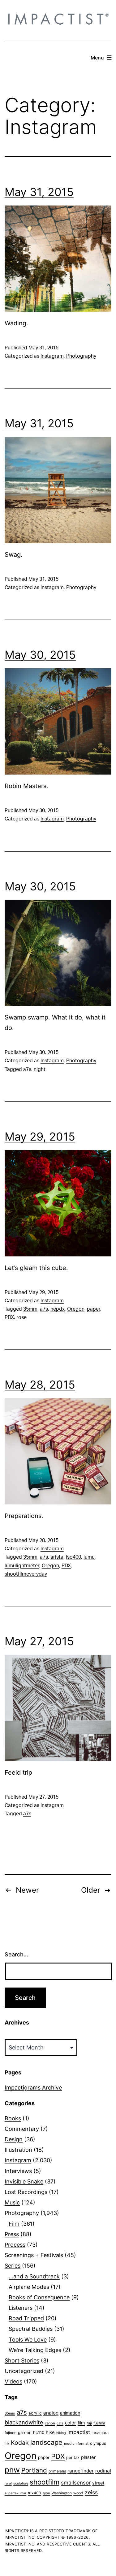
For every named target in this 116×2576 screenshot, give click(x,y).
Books (13, 2118)
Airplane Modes (29, 2287)
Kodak (20, 2443)
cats (60, 2423)
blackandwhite (24, 2422)
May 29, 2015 (40, 1137)
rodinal (103, 2471)
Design (14, 2139)
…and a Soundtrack (34, 2276)
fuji (89, 2423)
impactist (79, 2432)
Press (12, 2234)
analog (51, 2413)
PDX (9, 1317)
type (46, 2493)
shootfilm (45, 2482)
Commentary (22, 2129)
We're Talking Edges (35, 2350)
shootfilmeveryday (26, 1574)
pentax (73, 2457)
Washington (62, 2493)
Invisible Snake (24, 2181)
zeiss (91, 2492)
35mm (30, 1309)
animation (70, 2413)
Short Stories (22, 2360)
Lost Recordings (26, 2192)
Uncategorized (24, 2371)
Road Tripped (26, 2318)
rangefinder (81, 2471)
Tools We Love (28, 2340)
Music (12, 2202)
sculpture (21, 2483)
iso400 (73, 1557)
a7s (27, 1069)
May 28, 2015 (40, 1385)
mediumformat (76, 2444)
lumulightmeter (22, 1566)
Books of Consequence (39, 2297)
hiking (61, 2433)
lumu (89, 1557)
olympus (98, 2443)
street (98, 2483)
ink (7, 2444)
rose (21, 1317)
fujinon (11, 2433)
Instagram (52, 356)
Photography (81, 356)
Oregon (76, 1309)
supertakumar (15, 2493)
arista (57, 1557)
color (71, 2423)
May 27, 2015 (39, 1641)
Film (14, 2224)
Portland (34, 2470)
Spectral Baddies (31, 2329)
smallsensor (76, 2482)
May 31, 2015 (39, 192)
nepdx (58, 1309)
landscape (46, 2442)
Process (15, 2245)
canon (50, 2423)
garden (25, 2432)
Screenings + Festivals (34, 2255)
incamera (100, 2433)
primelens (57, 2471)
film (81, 2423)
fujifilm (99, 2423)
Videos (13, 2381)
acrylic (35, 2413)
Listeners (21, 2308)
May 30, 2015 (40, 655)
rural (8, 2483)
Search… (16, 1954)
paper (94, 1309)
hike (50, 2432)
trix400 (34, 2493)
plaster (88, 2457)
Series (13, 2266)
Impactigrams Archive (33, 2088)
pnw (12, 2470)
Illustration (18, 2150)
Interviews (18, 2171)
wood (78, 2493)
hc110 (39, 2432)
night (40, 1069)
